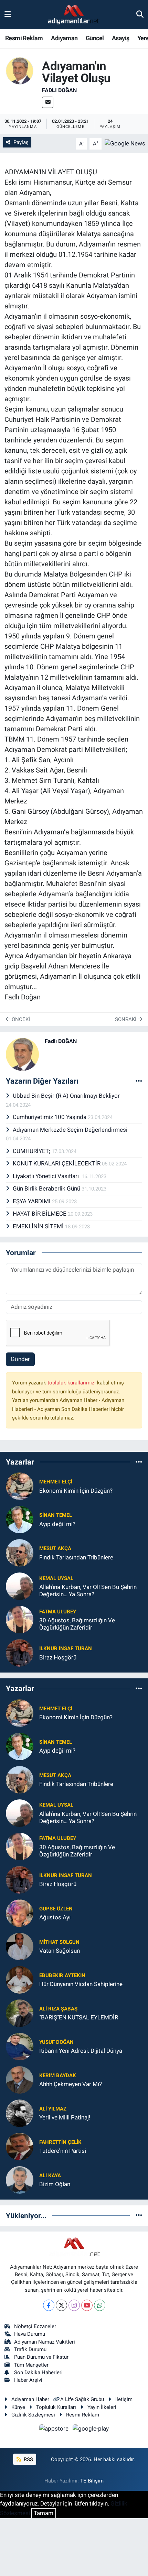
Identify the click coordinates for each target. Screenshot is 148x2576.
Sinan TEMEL (56, 1515)
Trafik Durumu (30, 2349)
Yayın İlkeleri (102, 2407)
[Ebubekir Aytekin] (20, 1979)
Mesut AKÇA (55, 1548)
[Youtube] (87, 2305)
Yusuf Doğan (56, 2042)
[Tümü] (139, 1462)
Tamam (44, 2513)
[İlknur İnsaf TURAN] (20, 1653)
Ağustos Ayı (55, 1917)
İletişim (124, 2399)
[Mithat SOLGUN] (20, 1946)
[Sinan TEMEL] (20, 1519)
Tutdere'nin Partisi (63, 2151)
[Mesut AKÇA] (20, 1553)
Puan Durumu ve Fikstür (41, 2357)
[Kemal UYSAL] (20, 1586)
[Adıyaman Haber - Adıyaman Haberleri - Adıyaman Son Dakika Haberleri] (74, 15)
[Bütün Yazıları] (139, 1081)
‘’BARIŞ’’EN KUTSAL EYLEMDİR (79, 2017)
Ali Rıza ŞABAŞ (58, 2009)
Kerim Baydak (58, 2075)
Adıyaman (64, 38)
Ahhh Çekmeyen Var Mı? (71, 2084)
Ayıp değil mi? (57, 1524)
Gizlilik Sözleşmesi (33, 2415)
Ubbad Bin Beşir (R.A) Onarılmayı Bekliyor (66, 1096)
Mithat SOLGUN (59, 1942)
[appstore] (55, 2430)
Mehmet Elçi (56, 1482)
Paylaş (21, 142)
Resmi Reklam (24, 38)
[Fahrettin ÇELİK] (20, 2146)
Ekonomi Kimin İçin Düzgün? (76, 1491)
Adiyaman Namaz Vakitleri (45, 2342)
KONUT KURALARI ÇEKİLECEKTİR (57, 1163)
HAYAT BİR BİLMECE (40, 1214)
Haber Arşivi (28, 2380)
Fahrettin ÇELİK (60, 2142)
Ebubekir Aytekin (62, 1975)
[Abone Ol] (125, 143)
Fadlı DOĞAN (59, 90)
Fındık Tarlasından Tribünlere (76, 1557)
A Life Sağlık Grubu (82, 2399)
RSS (28, 2459)
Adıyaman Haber (30, 2399)
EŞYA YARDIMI (32, 1201)
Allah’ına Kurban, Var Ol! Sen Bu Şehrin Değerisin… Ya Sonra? (88, 1591)
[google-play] (91, 2430)
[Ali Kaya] (20, 2179)
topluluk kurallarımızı (72, 1383)
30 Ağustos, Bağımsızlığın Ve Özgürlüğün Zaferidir (77, 1624)
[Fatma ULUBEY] (20, 1619)
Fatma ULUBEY (58, 1612)
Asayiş (120, 38)
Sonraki (126, 1019)
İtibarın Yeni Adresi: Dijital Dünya (81, 2051)
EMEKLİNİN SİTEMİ (39, 1226)
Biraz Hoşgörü (58, 1657)
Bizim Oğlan (55, 2184)
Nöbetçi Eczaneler (35, 2326)
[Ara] (140, 14)
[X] (61, 2305)
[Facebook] (49, 2305)
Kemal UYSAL (56, 1578)
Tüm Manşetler (31, 2365)
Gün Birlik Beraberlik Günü (47, 1188)
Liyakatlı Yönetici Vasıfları (47, 1176)
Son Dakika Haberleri (38, 2372)
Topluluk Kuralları (56, 2407)
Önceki (20, 1019)
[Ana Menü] (8, 14)
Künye (18, 2407)
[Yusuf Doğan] (20, 2046)
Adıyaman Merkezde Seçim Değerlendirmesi (70, 1130)
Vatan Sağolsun (60, 1951)
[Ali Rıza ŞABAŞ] (20, 2013)
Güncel (95, 38)
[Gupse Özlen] (20, 1912)
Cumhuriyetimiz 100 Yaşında (50, 1117)
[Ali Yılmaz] (20, 2113)
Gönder (20, 1359)
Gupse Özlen (56, 1909)
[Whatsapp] (100, 2305)
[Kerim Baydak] (20, 2079)
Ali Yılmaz (53, 2109)
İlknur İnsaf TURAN (66, 1648)
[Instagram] (74, 2305)
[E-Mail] (48, 102)
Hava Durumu (30, 2334)
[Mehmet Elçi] (20, 1486)
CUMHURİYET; (32, 1151)
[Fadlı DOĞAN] (20, 70)
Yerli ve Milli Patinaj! (65, 2117)
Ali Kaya (50, 2175)
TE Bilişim (92, 2481)
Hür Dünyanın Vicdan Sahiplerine (81, 1984)
